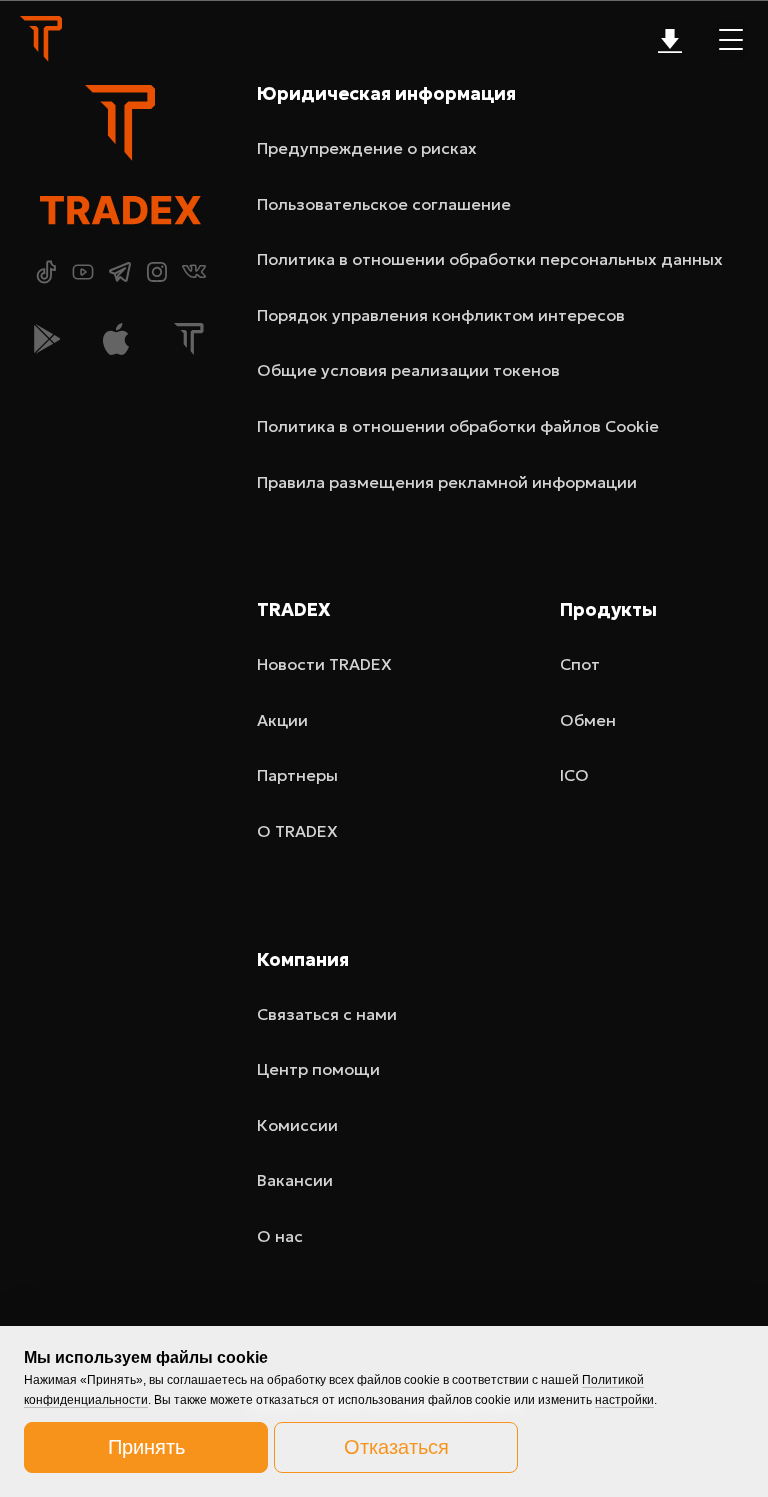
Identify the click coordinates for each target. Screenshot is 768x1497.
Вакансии (295, 1180)
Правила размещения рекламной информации (447, 482)
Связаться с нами (327, 1014)
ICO (574, 775)
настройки (624, 1400)
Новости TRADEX (324, 664)
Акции (282, 720)
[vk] (194, 272)
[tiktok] (46, 272)
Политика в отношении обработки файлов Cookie (458, 426)
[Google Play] (47, 339)
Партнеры (297, 775)
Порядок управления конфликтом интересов (441, 315)
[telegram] (120, 272)
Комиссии (297, 1125)
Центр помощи (318, 1069)
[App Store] (116, 339)
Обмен (588, 720)
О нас (280, 1236)
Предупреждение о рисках (367, 148)
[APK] (189, 339)
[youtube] (83, 272)
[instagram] (157, 272)
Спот (580, 664)
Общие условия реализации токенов (408, 370)
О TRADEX (297, 831)
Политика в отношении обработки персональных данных (490, 259)
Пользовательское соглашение (384, 204)
